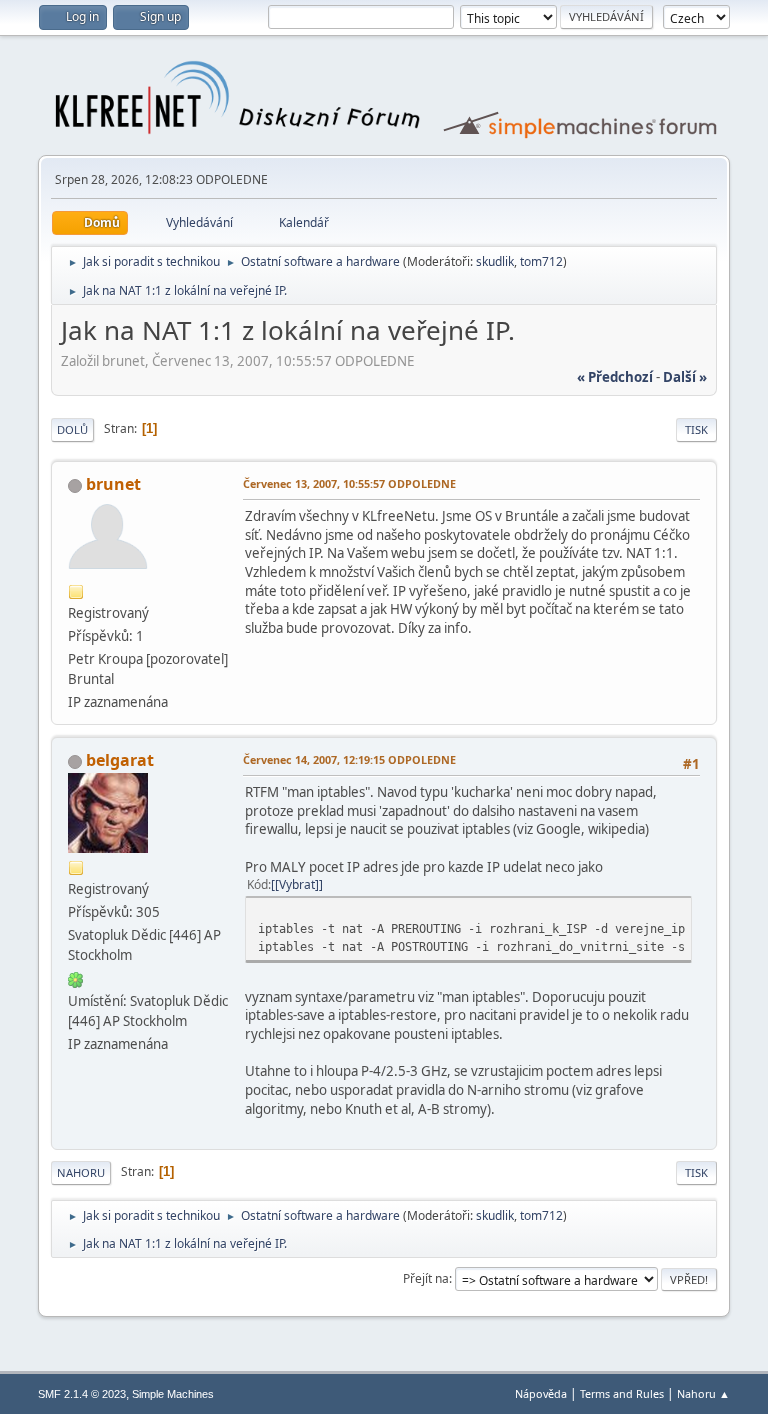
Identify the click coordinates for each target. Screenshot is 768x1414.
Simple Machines (173, 1394)
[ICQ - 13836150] (76, 978)
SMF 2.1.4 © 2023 (82, 1394)
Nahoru (81, 1172)
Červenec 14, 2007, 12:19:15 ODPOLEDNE (349, 759)
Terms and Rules (622, 1393)
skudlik (495, 261)
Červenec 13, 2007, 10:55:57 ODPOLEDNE (349, 483)
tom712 (541, 261)
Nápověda (541, 1393)
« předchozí (615, 377)
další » (685, 377)
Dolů (72, 429)
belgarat (120, 760)
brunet (113, 484)
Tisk (696, 429)
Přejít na (426, 1278)
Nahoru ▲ (703, 1393)
